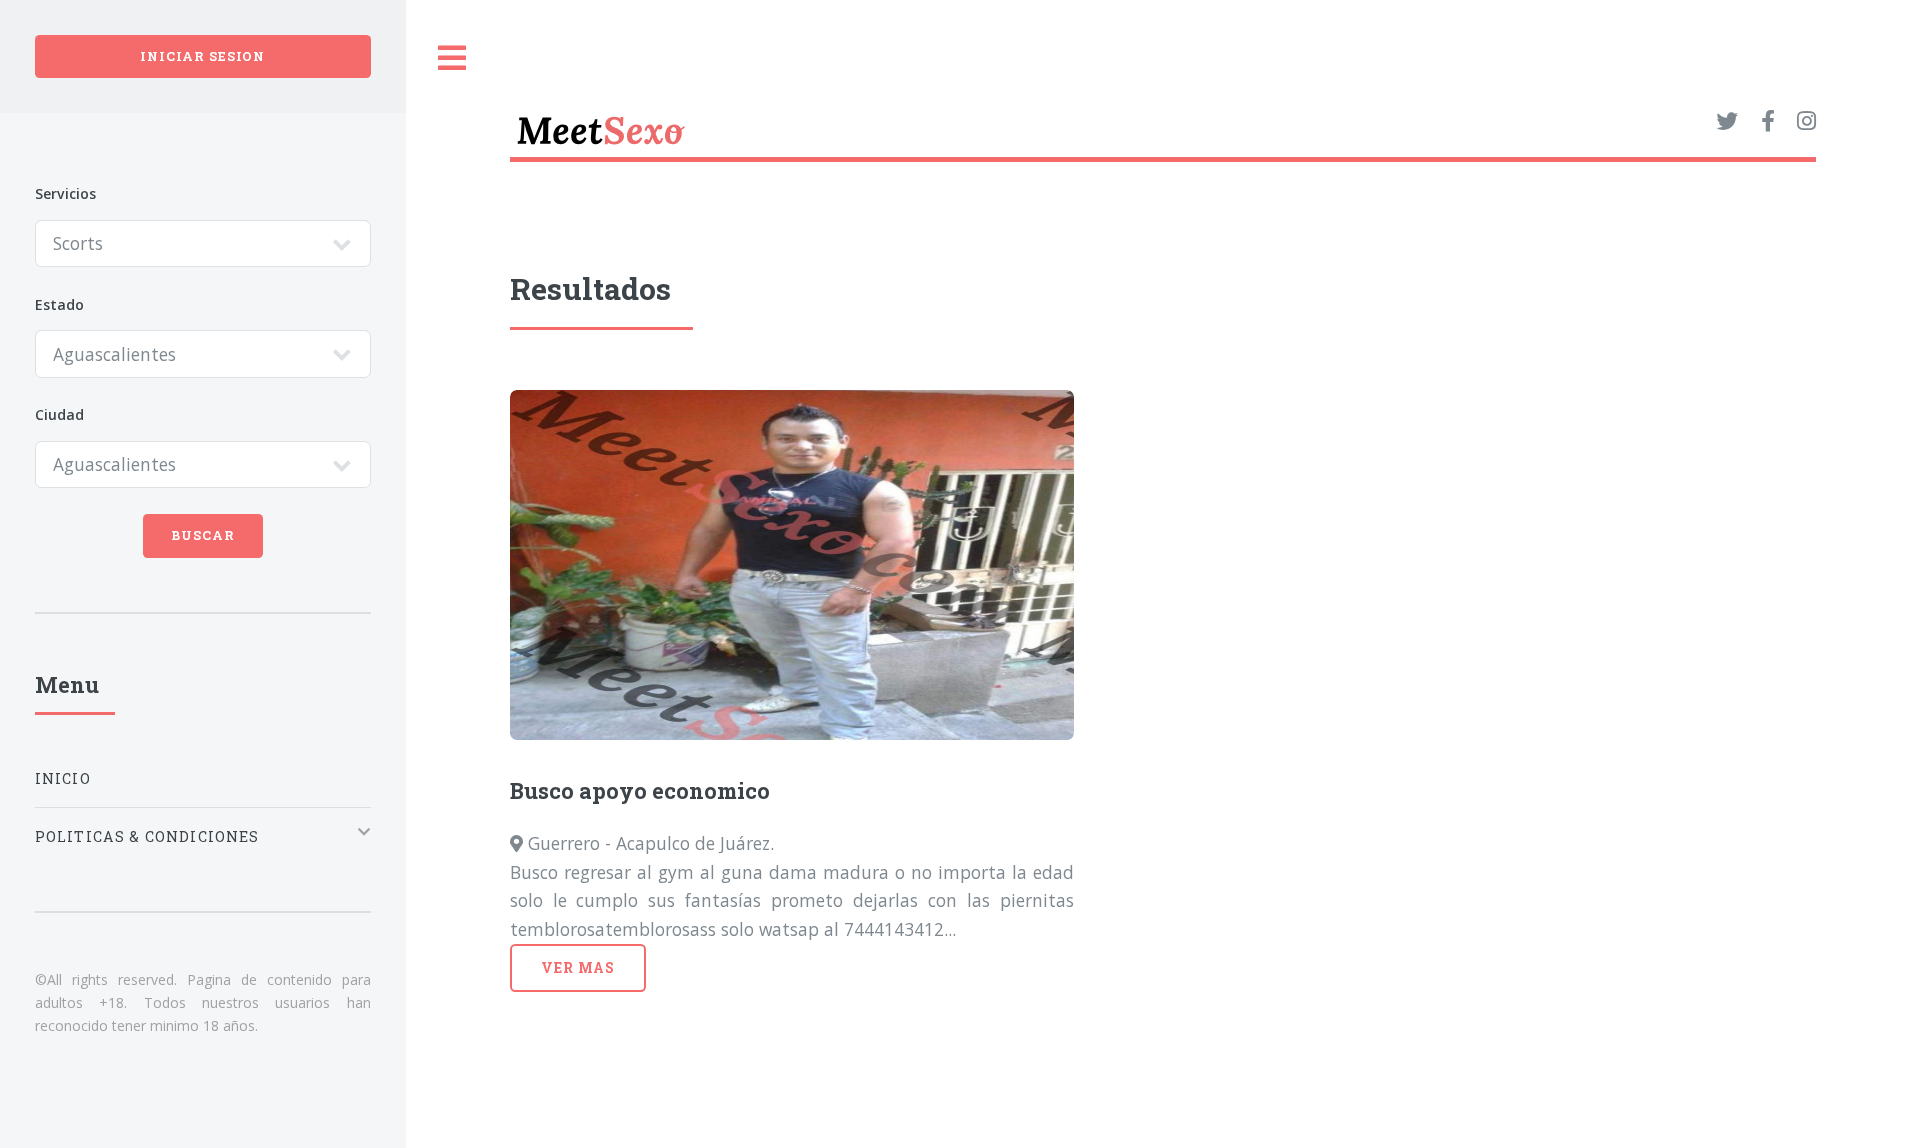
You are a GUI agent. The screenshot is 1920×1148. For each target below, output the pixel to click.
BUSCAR (203, 535)
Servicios (65, 193)
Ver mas (578, 967)
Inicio (63, 778)
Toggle (453, 58)
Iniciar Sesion (202, 56)
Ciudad (59, 414)
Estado (59, 304)
